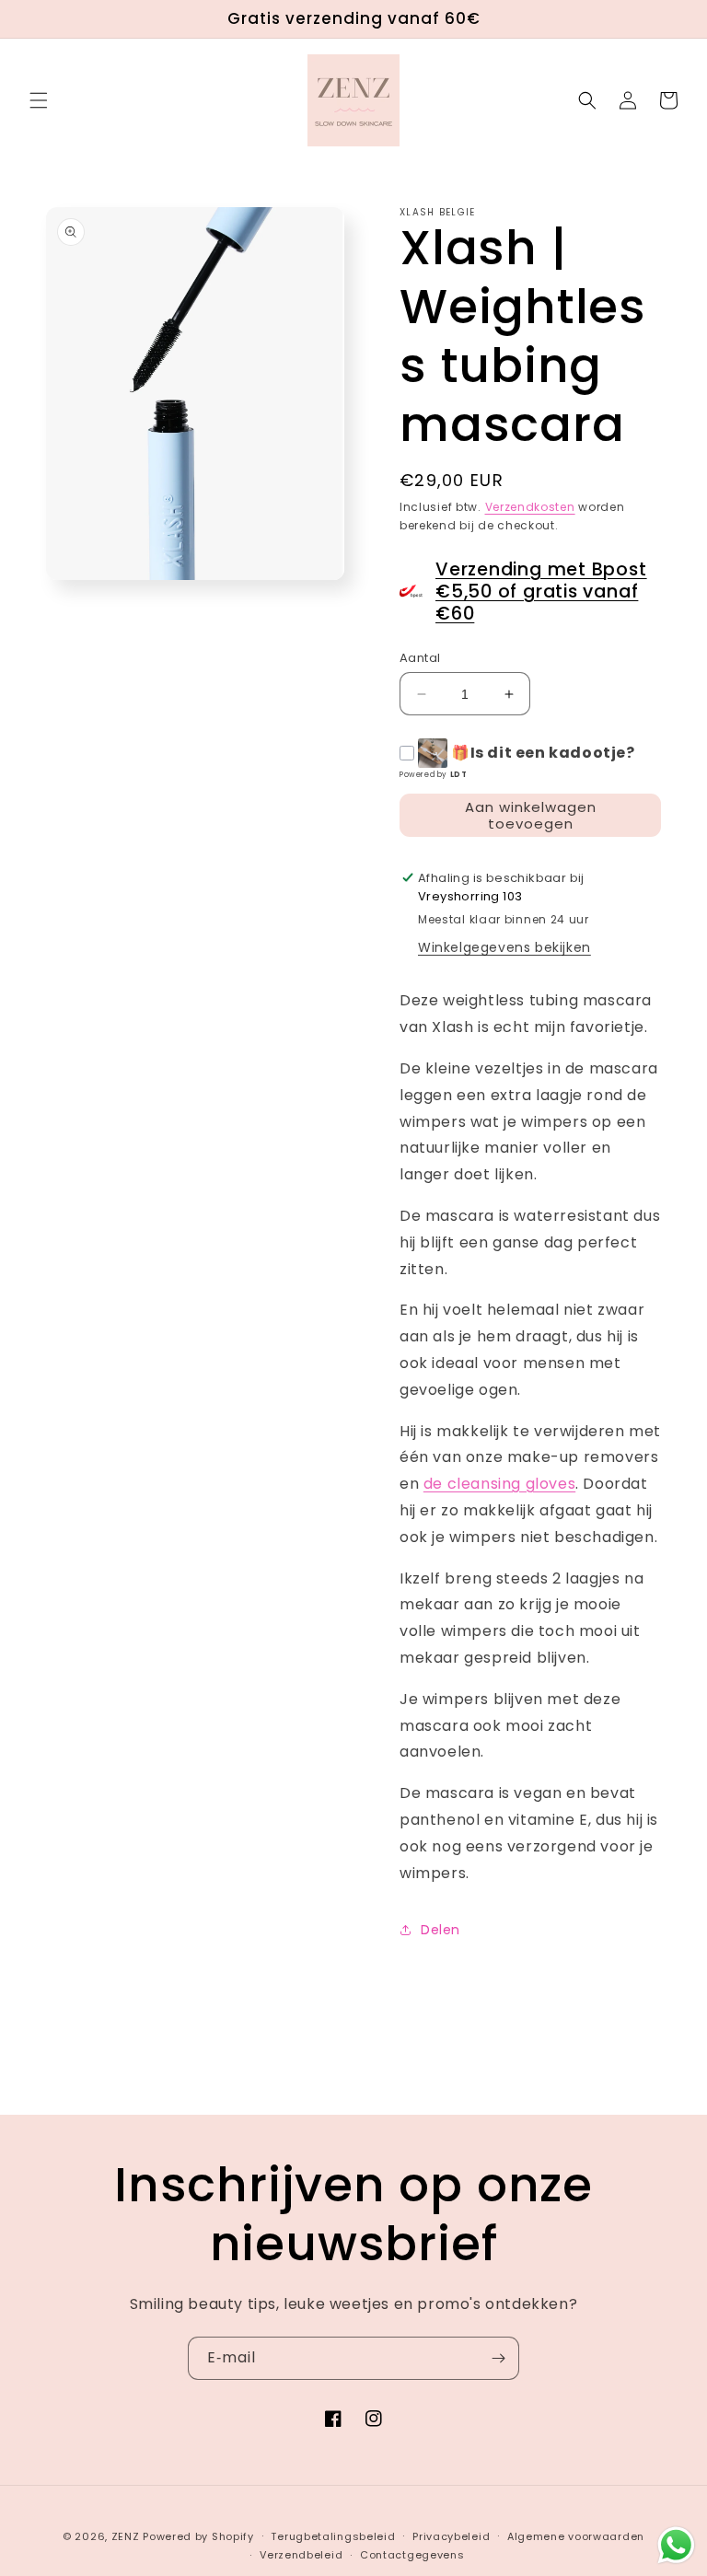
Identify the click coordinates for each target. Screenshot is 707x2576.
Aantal (420, 658)
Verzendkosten (530, 507)
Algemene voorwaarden (576, 2536)
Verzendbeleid (301, 2555)
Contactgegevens (412, 2555)
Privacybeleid (451, 2536)
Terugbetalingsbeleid (333, 2536)
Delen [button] (440, 1930)
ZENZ (126, 2536)
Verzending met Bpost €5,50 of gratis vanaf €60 (541, 592)
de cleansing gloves (499, 1484)
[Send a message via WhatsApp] (676, 2545)
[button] (39, 100)
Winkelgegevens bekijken (504, 947)
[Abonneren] (498, 2358)
